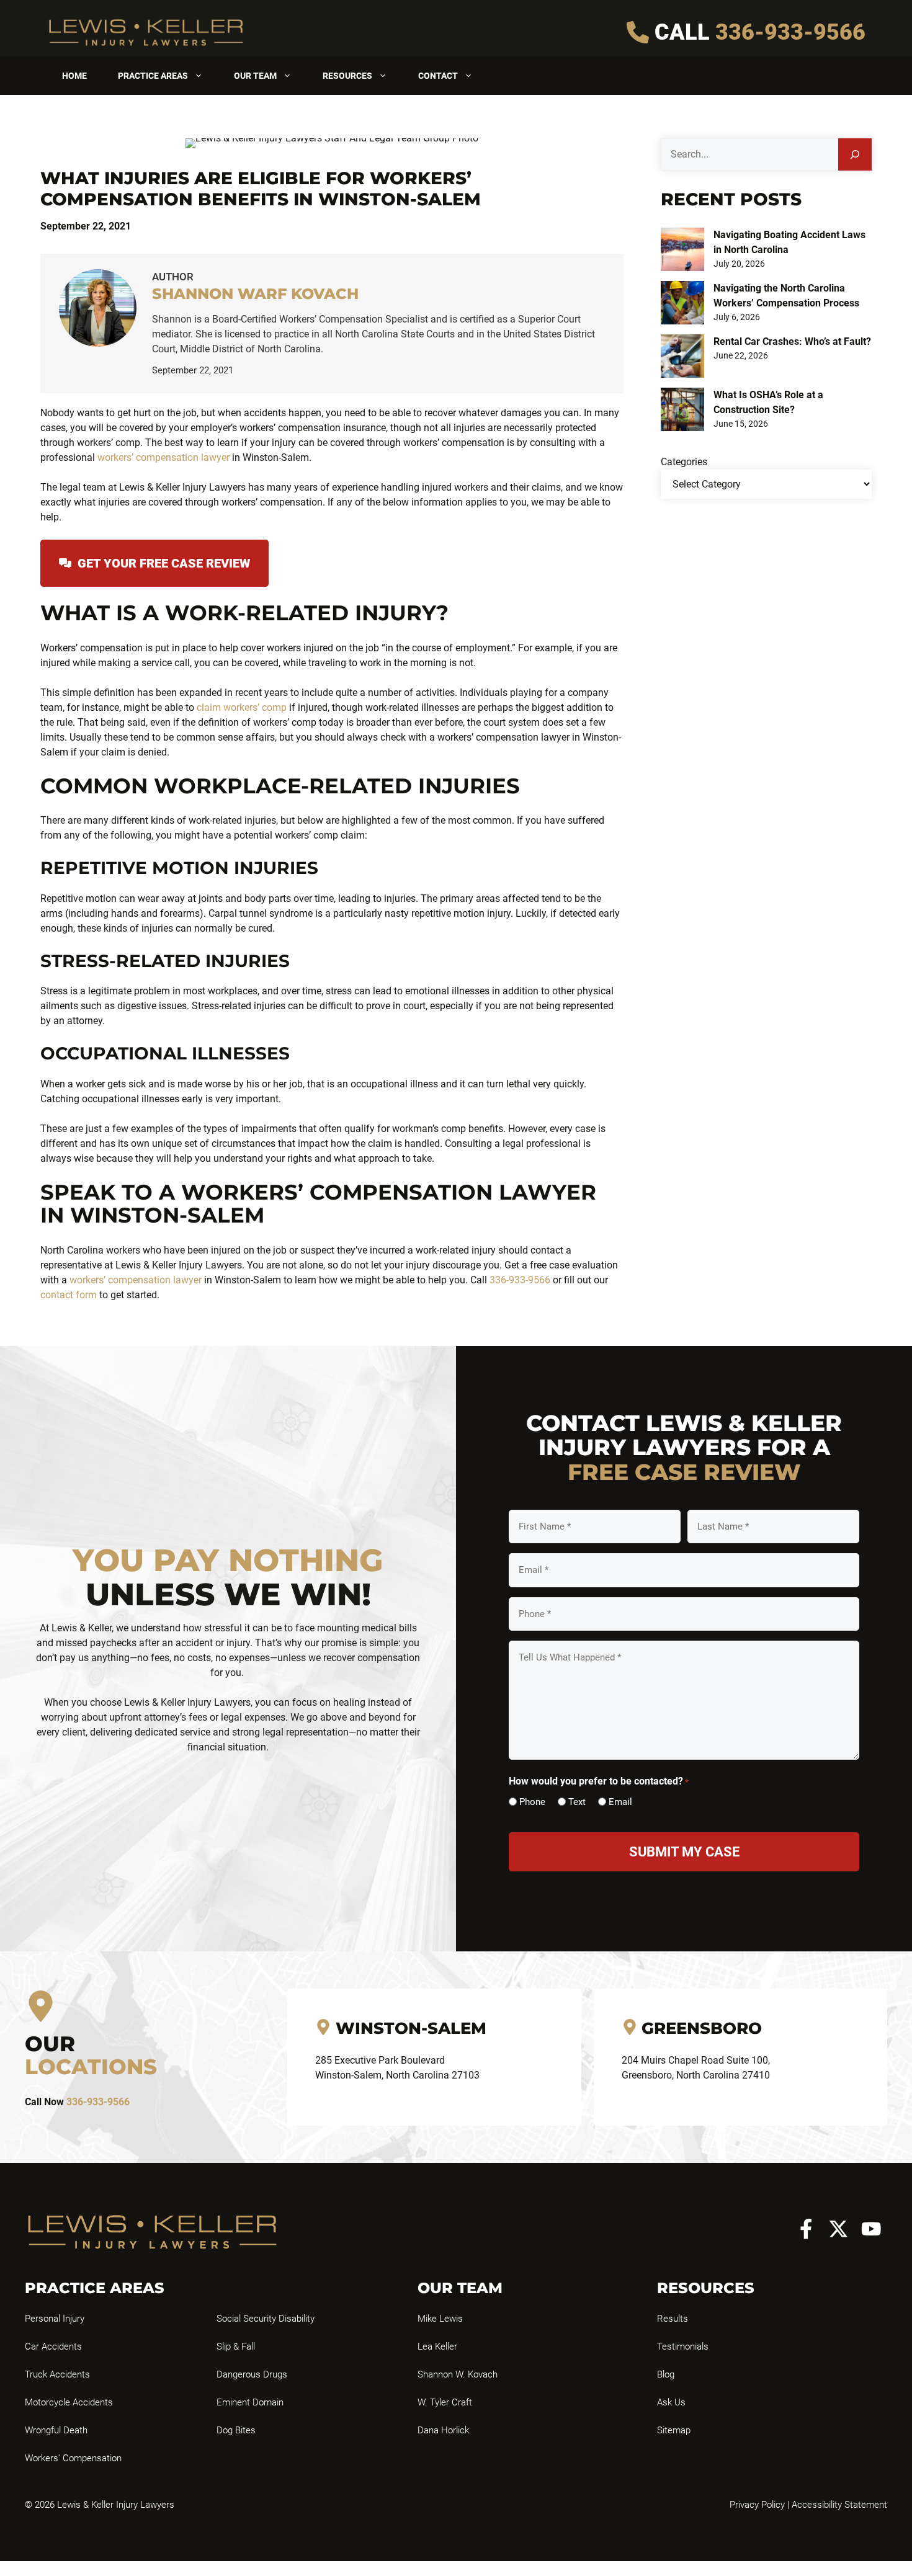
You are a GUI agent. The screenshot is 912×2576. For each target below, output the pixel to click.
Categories (684, 462)
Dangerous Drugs (252, 2374)
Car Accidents (53, 2346)
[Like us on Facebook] (806, 2229)
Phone (532, 1802)
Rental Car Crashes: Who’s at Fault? (792, 341)
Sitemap (674, 2430)
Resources (347, 76)
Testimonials (683, 2346)
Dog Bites (236, 2430)
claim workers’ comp (242, 707)
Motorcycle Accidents (69, 2402)
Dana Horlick (443, 2430)
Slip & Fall (236, 2346)
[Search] (855, 154)
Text (577, 1802)
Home (74, 76)
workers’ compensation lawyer (163, 457)
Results (673, 2319)
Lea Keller (437, 2346)
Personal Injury (55, 2319)
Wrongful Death (56, 2430)
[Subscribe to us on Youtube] (871, 2229)
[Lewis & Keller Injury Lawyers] (146, 32)
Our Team (255, 76)
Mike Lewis (440, 2319)
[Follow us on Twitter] (838, 2229)
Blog (666, 2374)
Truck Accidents (57, 2374)
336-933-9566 (790, 32)
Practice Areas (153, 76)
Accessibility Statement (839, 2505)
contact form (69, 1295)
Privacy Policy (757, 2505)
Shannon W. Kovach (458, 2374)
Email (620, 1802)
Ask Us (671, 2402)
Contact (438, 76)
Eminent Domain (250, 2402)
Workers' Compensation (73, 2458)
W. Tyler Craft (445, 2402)
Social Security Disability (266, 2319)
